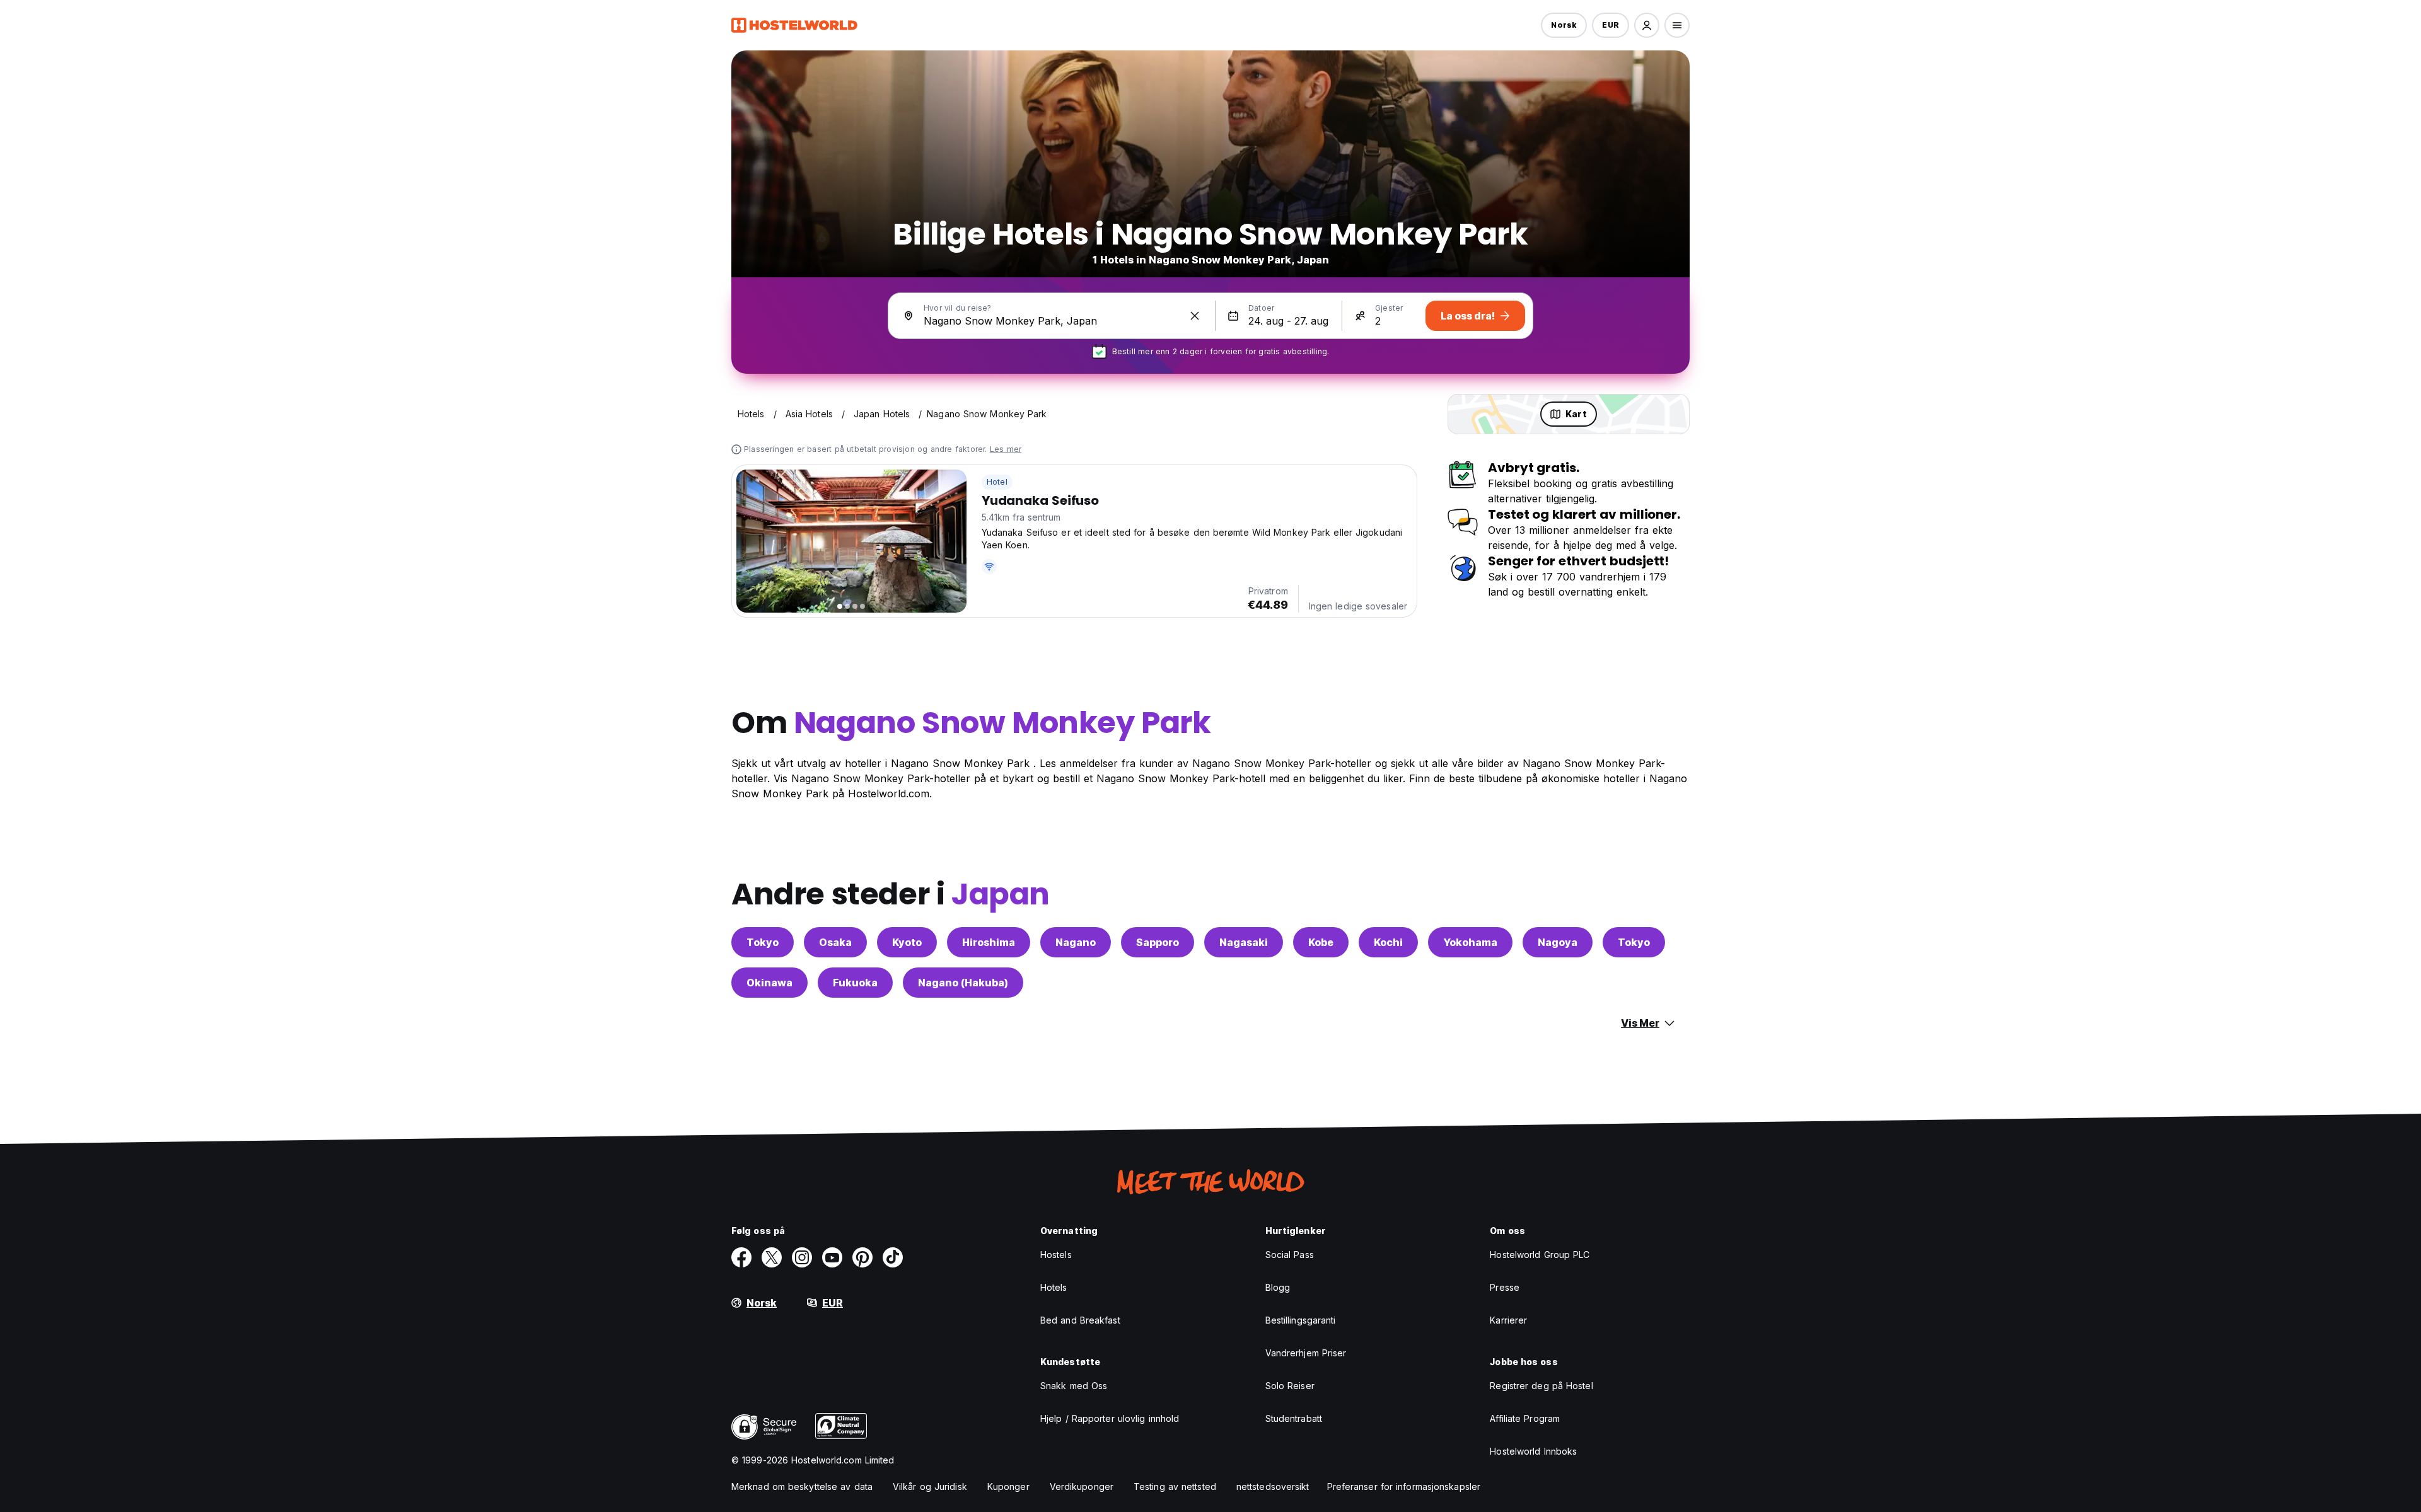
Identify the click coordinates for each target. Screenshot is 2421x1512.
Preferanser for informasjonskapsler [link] (1404, 1486)
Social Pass (1290, 1255)
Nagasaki (1244, 942)
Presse (1505, 1287)
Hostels (1056, 1255)
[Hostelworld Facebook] (741, 1257)
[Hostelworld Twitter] (772, 1257)
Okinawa (769, 983)
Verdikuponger (1082, 1486)
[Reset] (1195, 316)
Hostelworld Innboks (1533, 1451)
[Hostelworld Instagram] (802, 1257)
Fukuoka (855, 983)
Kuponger (1008, 1486)
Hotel (997, 482)
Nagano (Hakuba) (963, 983)
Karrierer (1508, 1320)
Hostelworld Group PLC (1540, 1255)
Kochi (1388, 942)
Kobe (1321, 942)
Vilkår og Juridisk (930, 1486)
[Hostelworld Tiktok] (893, 1257)
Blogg (1278, 1287)
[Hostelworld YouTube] (832, 1257)
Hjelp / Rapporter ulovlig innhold (1110, 1418)
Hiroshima (989, 942)
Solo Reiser (1290, 1386)
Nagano (1076, 942)
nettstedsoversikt (1273, 1486)
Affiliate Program (1525, 1418)
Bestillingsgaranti (1301, 1320)
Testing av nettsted (1175, 1486)
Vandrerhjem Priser (1306, 1353)
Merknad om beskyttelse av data (802, 1486)
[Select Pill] (1647, 25)
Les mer (1006, 449)
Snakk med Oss (1074, 1386)
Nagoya (1558, 942)
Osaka (835, 942)
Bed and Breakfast (1080, 1320)
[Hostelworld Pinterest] (862, 1257)
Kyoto (907, 942)
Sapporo (1158, 942)
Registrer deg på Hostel (1541, 1386)
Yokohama (1470, 942)
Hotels (1054, 1287)
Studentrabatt (1294, 1418)
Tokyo (763, 942)
